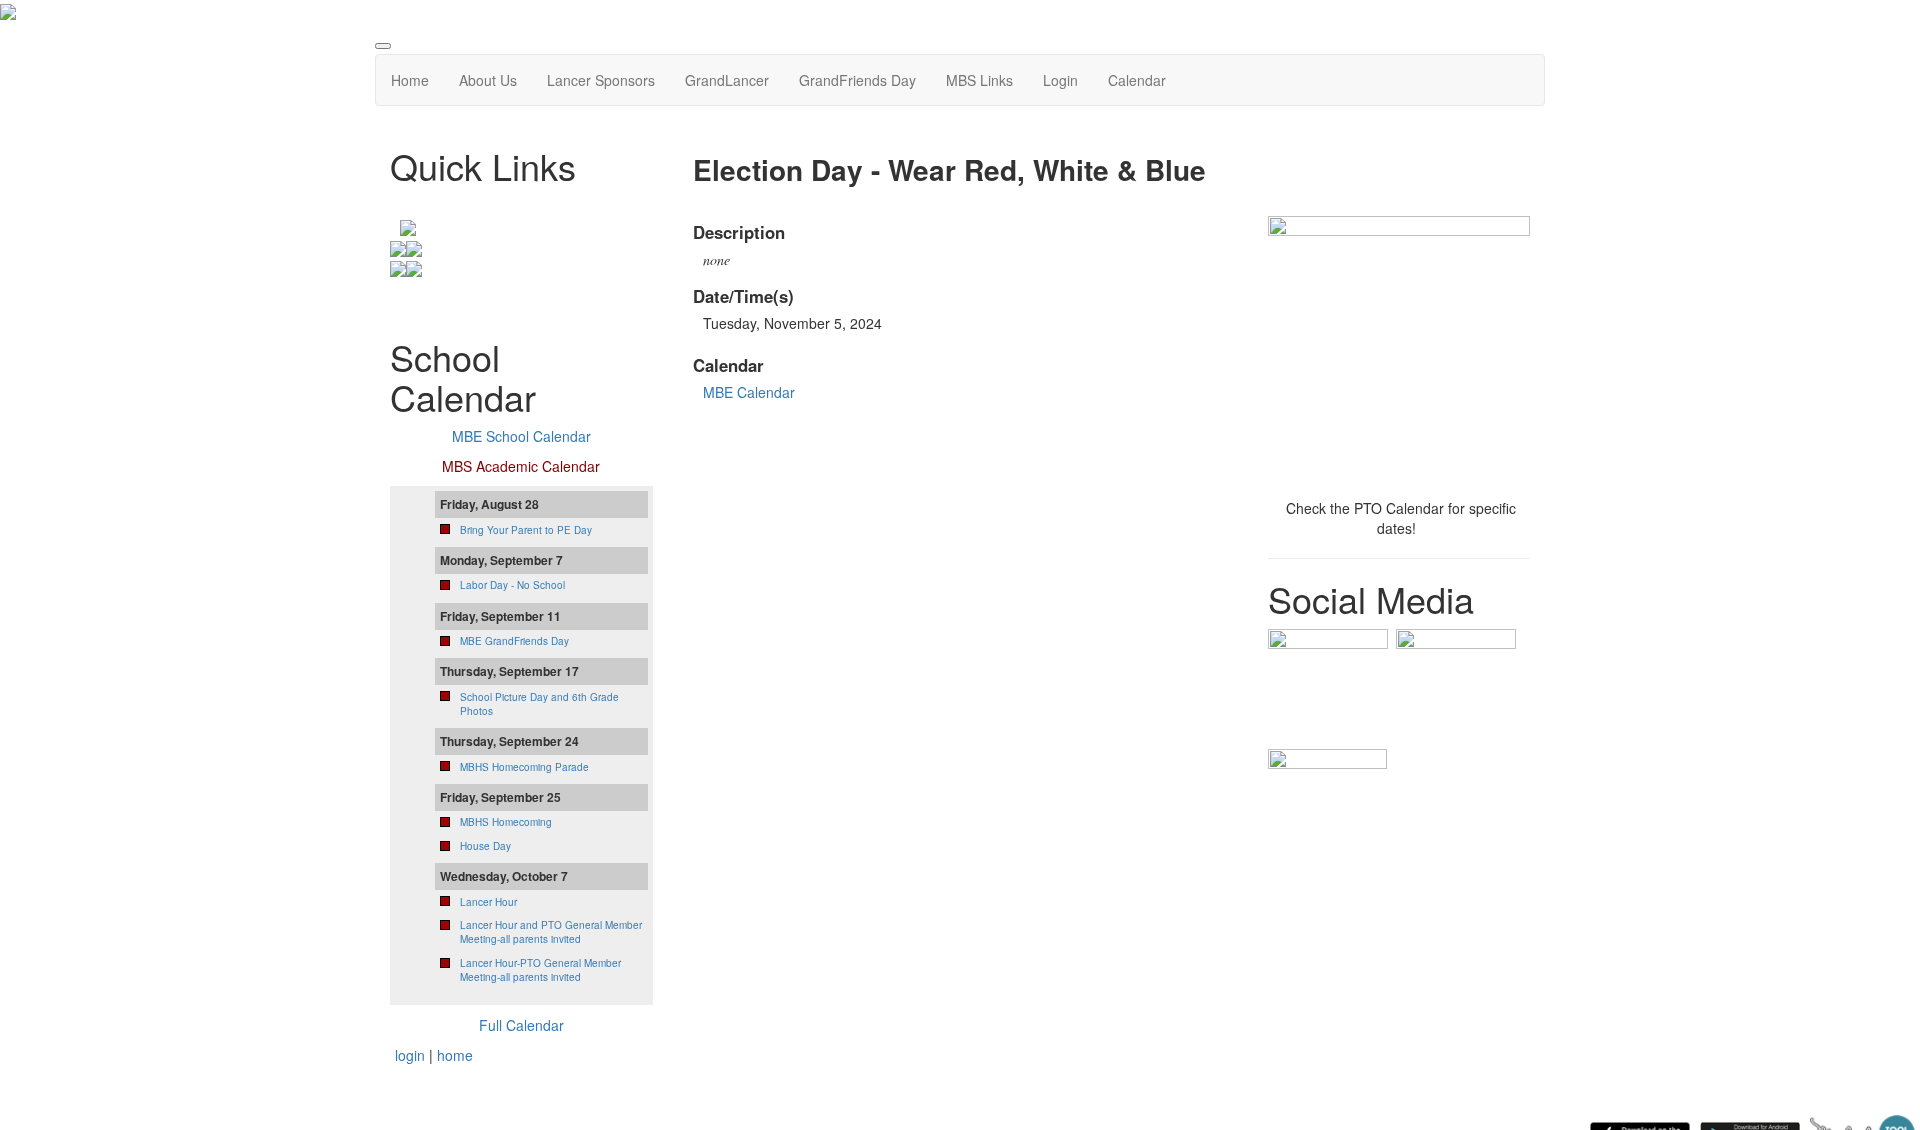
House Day (485, 846)
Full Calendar (521, 1025)
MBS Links (979, 80)
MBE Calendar (749, 392)
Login (1060, 80)
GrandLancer (727, 80)
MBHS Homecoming (506, 822)
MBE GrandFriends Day (514, 641)
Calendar (1137, 80)
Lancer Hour (488, 902)
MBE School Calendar (521, 436)
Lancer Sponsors (601, 80)
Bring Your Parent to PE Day (526, 530)
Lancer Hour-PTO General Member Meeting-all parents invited (540, 970)
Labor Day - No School (512, 585)
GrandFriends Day (857, 80)
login (410, 1055)
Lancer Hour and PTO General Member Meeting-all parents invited (551, 932)
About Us (488, 80)
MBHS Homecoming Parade (524, 767)
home (455, 1055)
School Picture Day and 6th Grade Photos (539, 704)
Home (410, 80)
